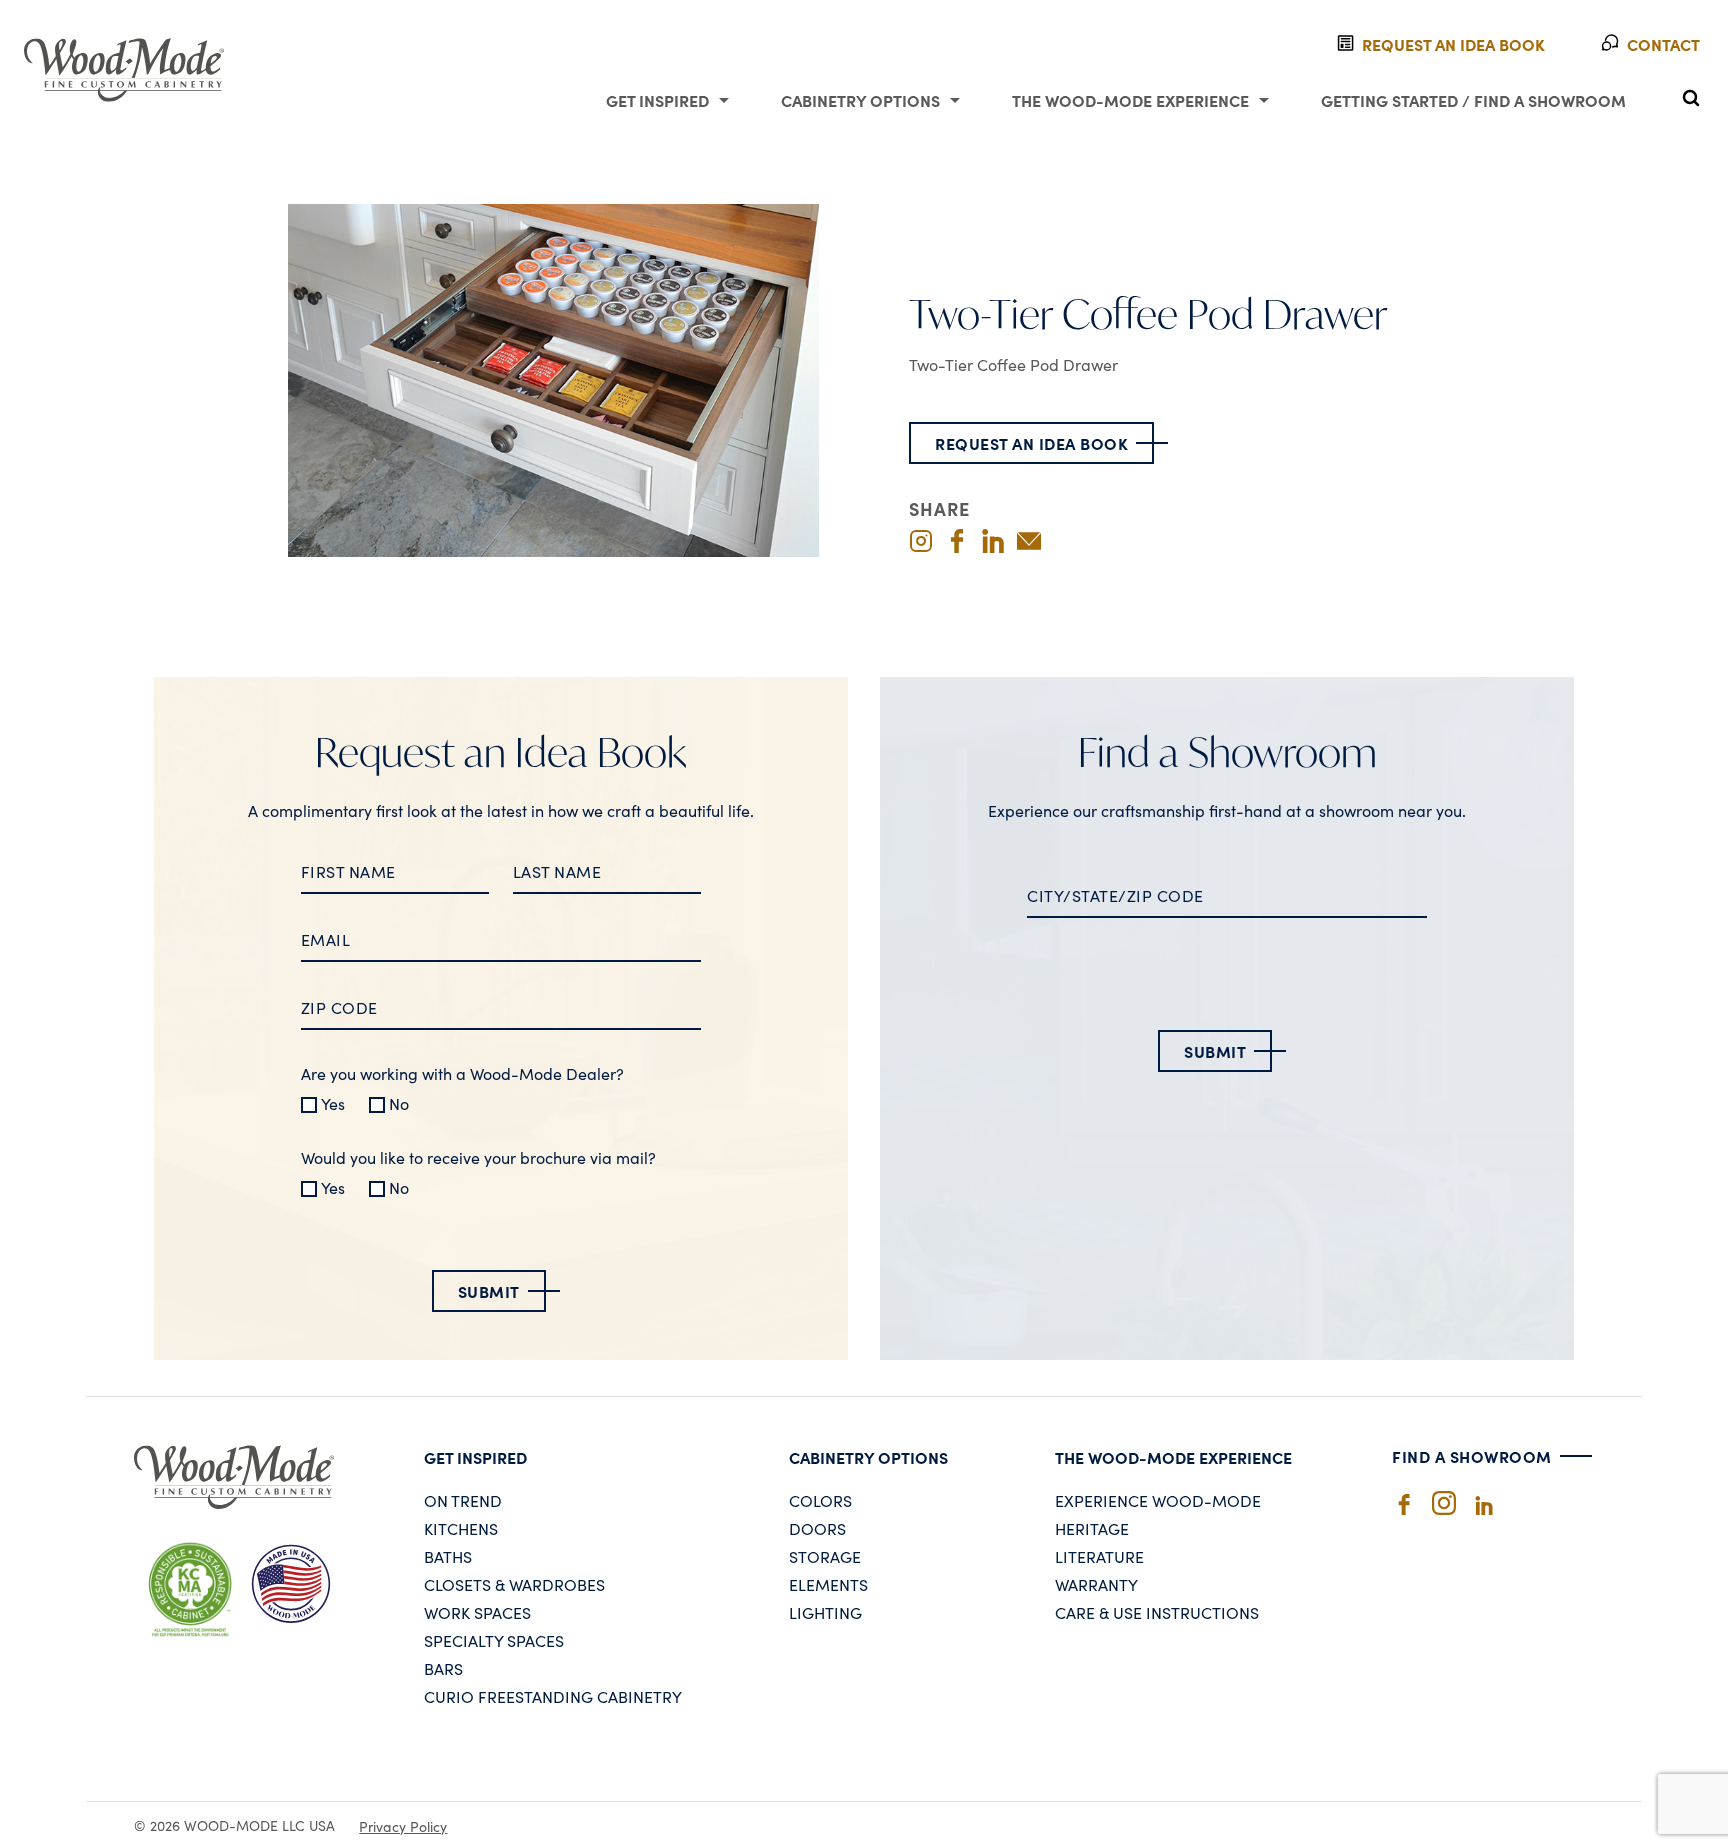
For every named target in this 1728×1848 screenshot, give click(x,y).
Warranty (1096, 1584)
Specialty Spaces (494, 1640)
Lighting (825, 1612)
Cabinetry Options (860, 100)
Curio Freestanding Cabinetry (553, 1696)
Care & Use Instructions (1157, 1612)
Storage (825, 1556)
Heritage (1092, 1528)
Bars (443, 1668)
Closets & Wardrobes (514, 1584)
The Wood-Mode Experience (1130, 100)
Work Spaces (477, 1612)
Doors (817, 1528)
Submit (489, 1291)
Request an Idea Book (1031, 443)
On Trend (463, 1500)
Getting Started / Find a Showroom (1473, 100)
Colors (820, 1500)
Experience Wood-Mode (1158, 1500)
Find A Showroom (1472, 1456)
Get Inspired (657, 100)
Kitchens (461, 1528)
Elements (828, 1584)
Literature (1099, 1556)
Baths (448, 1556)
